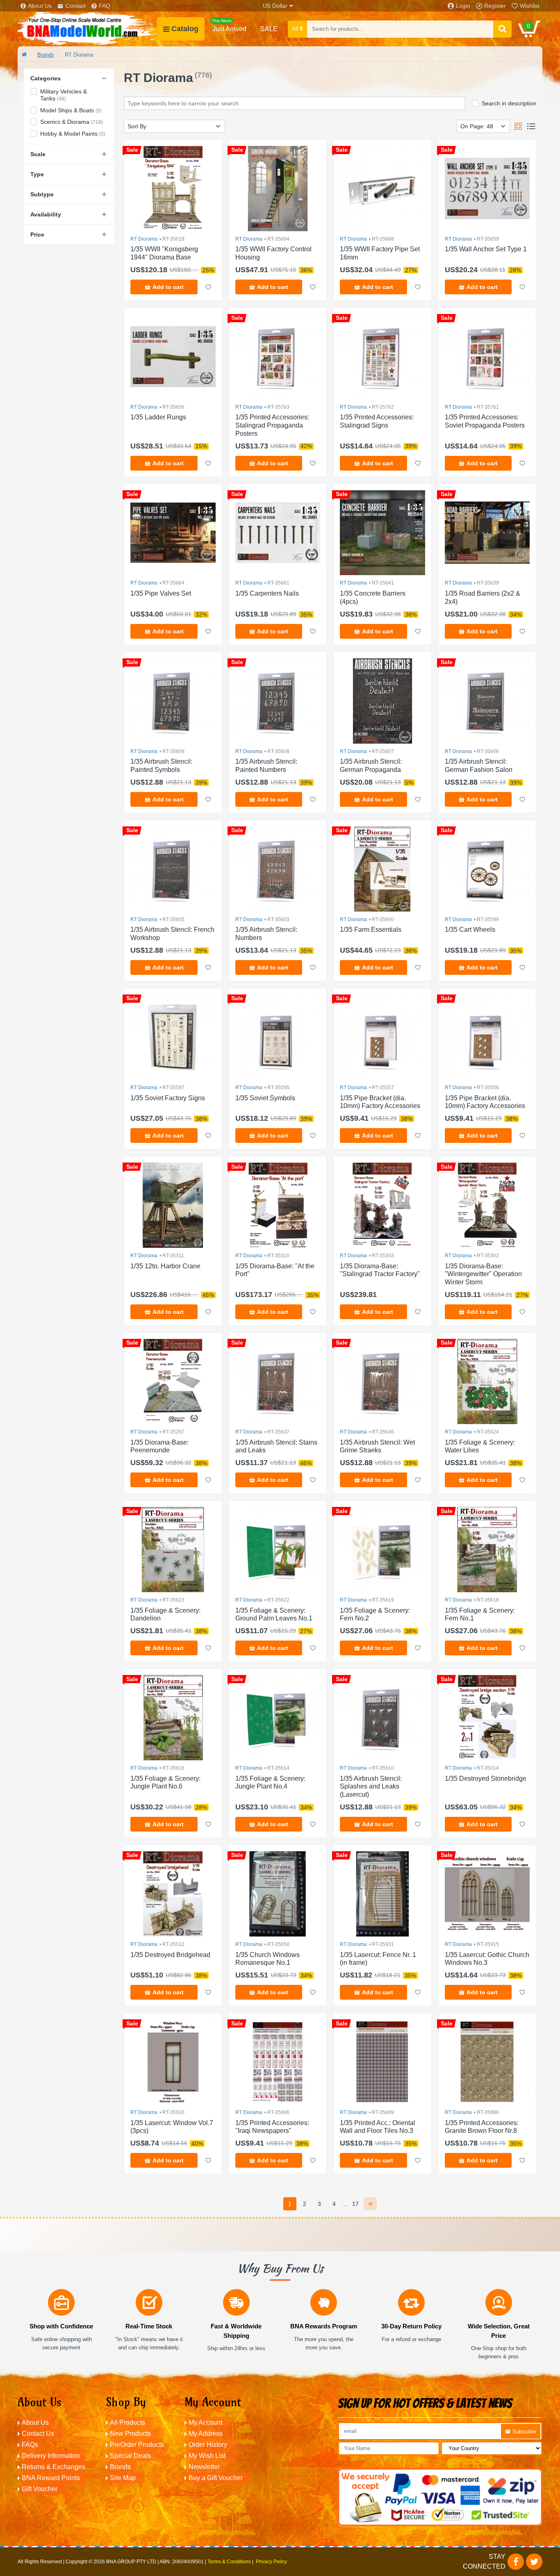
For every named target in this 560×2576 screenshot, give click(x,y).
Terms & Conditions (229, 2562)
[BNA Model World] (87, 29)
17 (355, 2204)
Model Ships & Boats (71, 110)
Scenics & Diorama (72, 122)
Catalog (185, 29)
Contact (76, 6)
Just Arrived (229, 25)
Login (463, 6)
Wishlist (530, 6)
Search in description (509, 103)
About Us (40, 6)
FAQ (105, 6)
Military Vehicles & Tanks (64, 95)
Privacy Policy (271, 2562)
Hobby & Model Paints (73, 134)
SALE (269, 29)
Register (495, 6)
